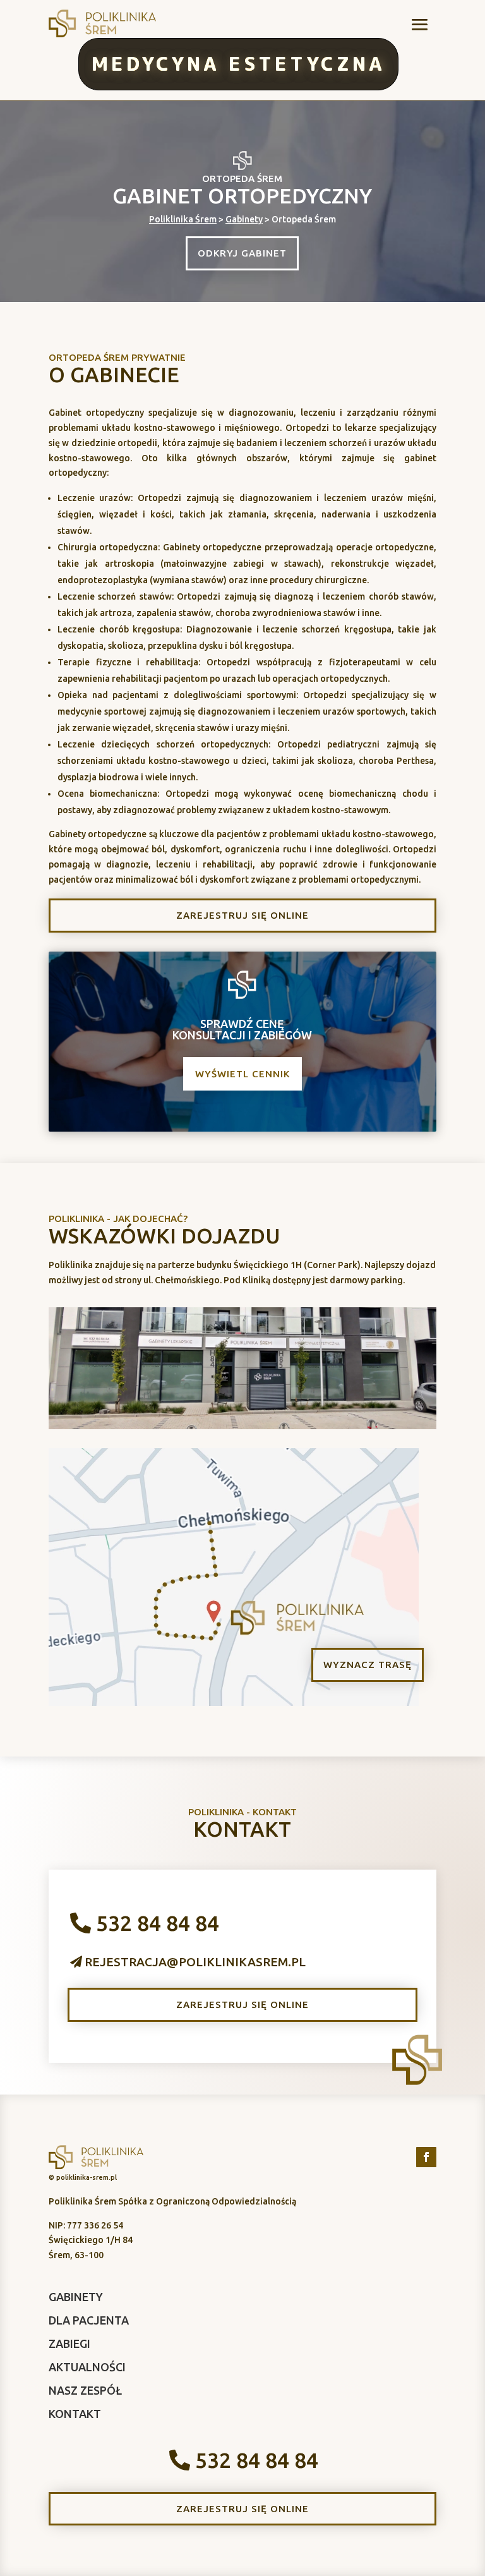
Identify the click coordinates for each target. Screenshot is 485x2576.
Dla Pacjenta (89, 2320)
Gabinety (244, 219)
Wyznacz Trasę (368, 1665)
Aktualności (87, 2367)
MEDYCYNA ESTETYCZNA (238, 63)
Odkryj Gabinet (242, 253)
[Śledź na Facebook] (426, 2157)
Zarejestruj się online (242, 915)
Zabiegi (69, 2343)
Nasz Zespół (85, 2390)
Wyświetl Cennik (242, 1074)
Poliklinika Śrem (183, 219)
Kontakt (75, 2414)
